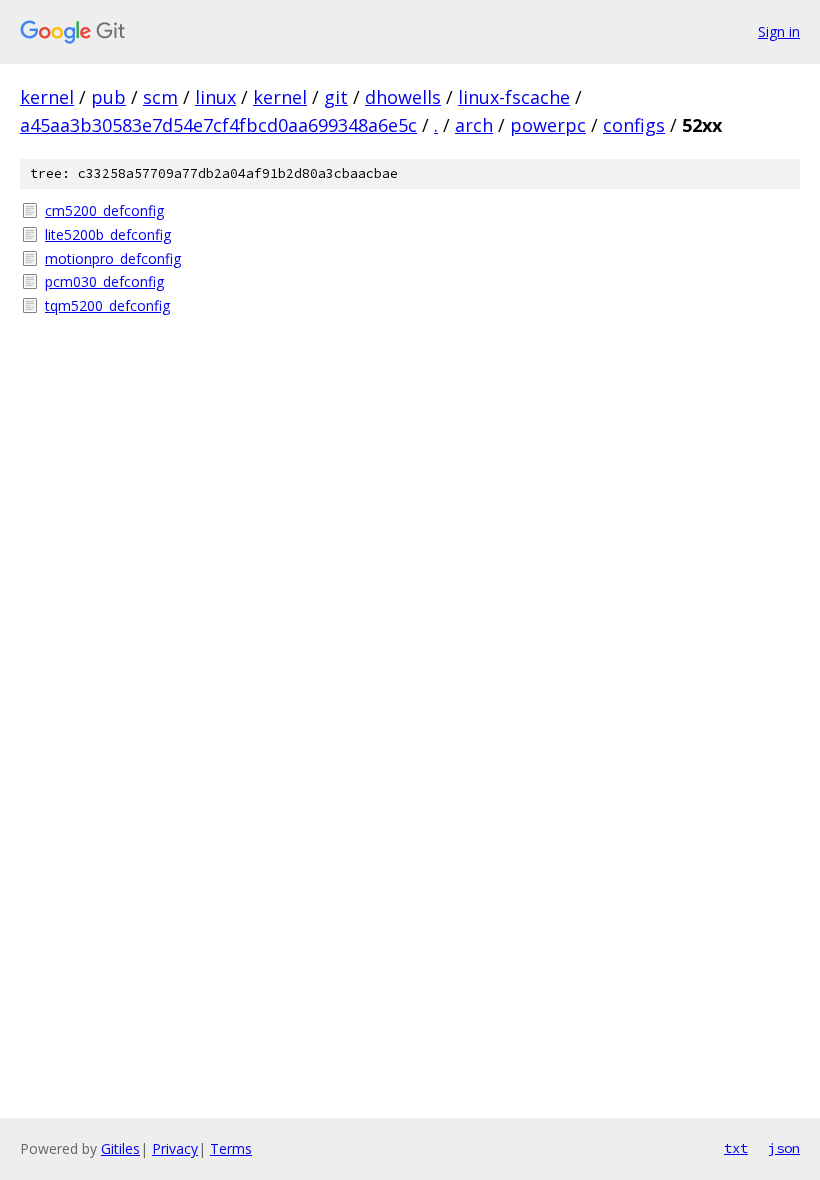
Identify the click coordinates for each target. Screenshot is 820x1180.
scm (160, 97)
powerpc (548, 125)
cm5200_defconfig (104, 210)
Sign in (779, 31)
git (336, 97)
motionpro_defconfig (113, 258)
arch (474, 125)
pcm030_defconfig (104, 281)
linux (215, 97)
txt (736, 1148)
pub (108, 97)
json (784, 1148)
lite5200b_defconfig (108, 234)
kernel (47, 97)
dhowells (403, 97)
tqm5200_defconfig (107, 305)
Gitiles (120, 1148)
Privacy (175, 1148)
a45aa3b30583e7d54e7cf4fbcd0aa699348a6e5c (218, 125)
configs (634, 125)
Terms (231, 1148)
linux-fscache (514, 97)
